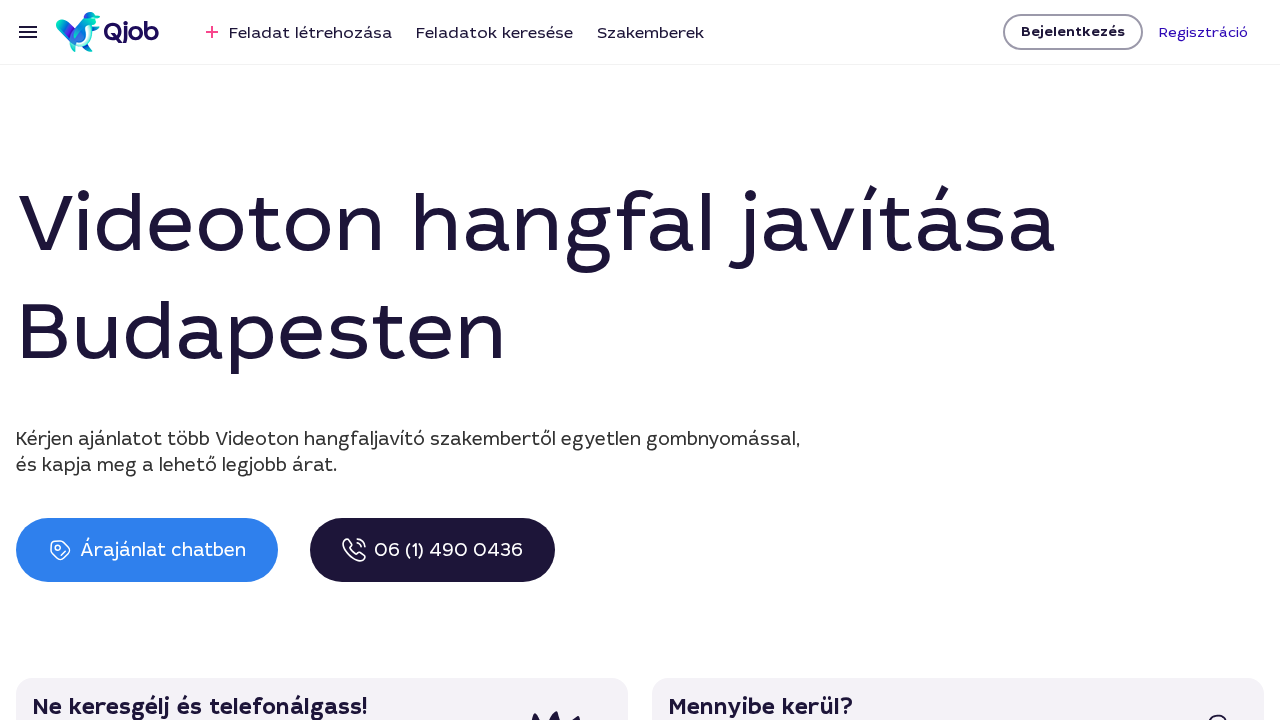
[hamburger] (28, 32)
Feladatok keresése (494, 32)
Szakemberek (650, 32)
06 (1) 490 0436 (448, 550)
